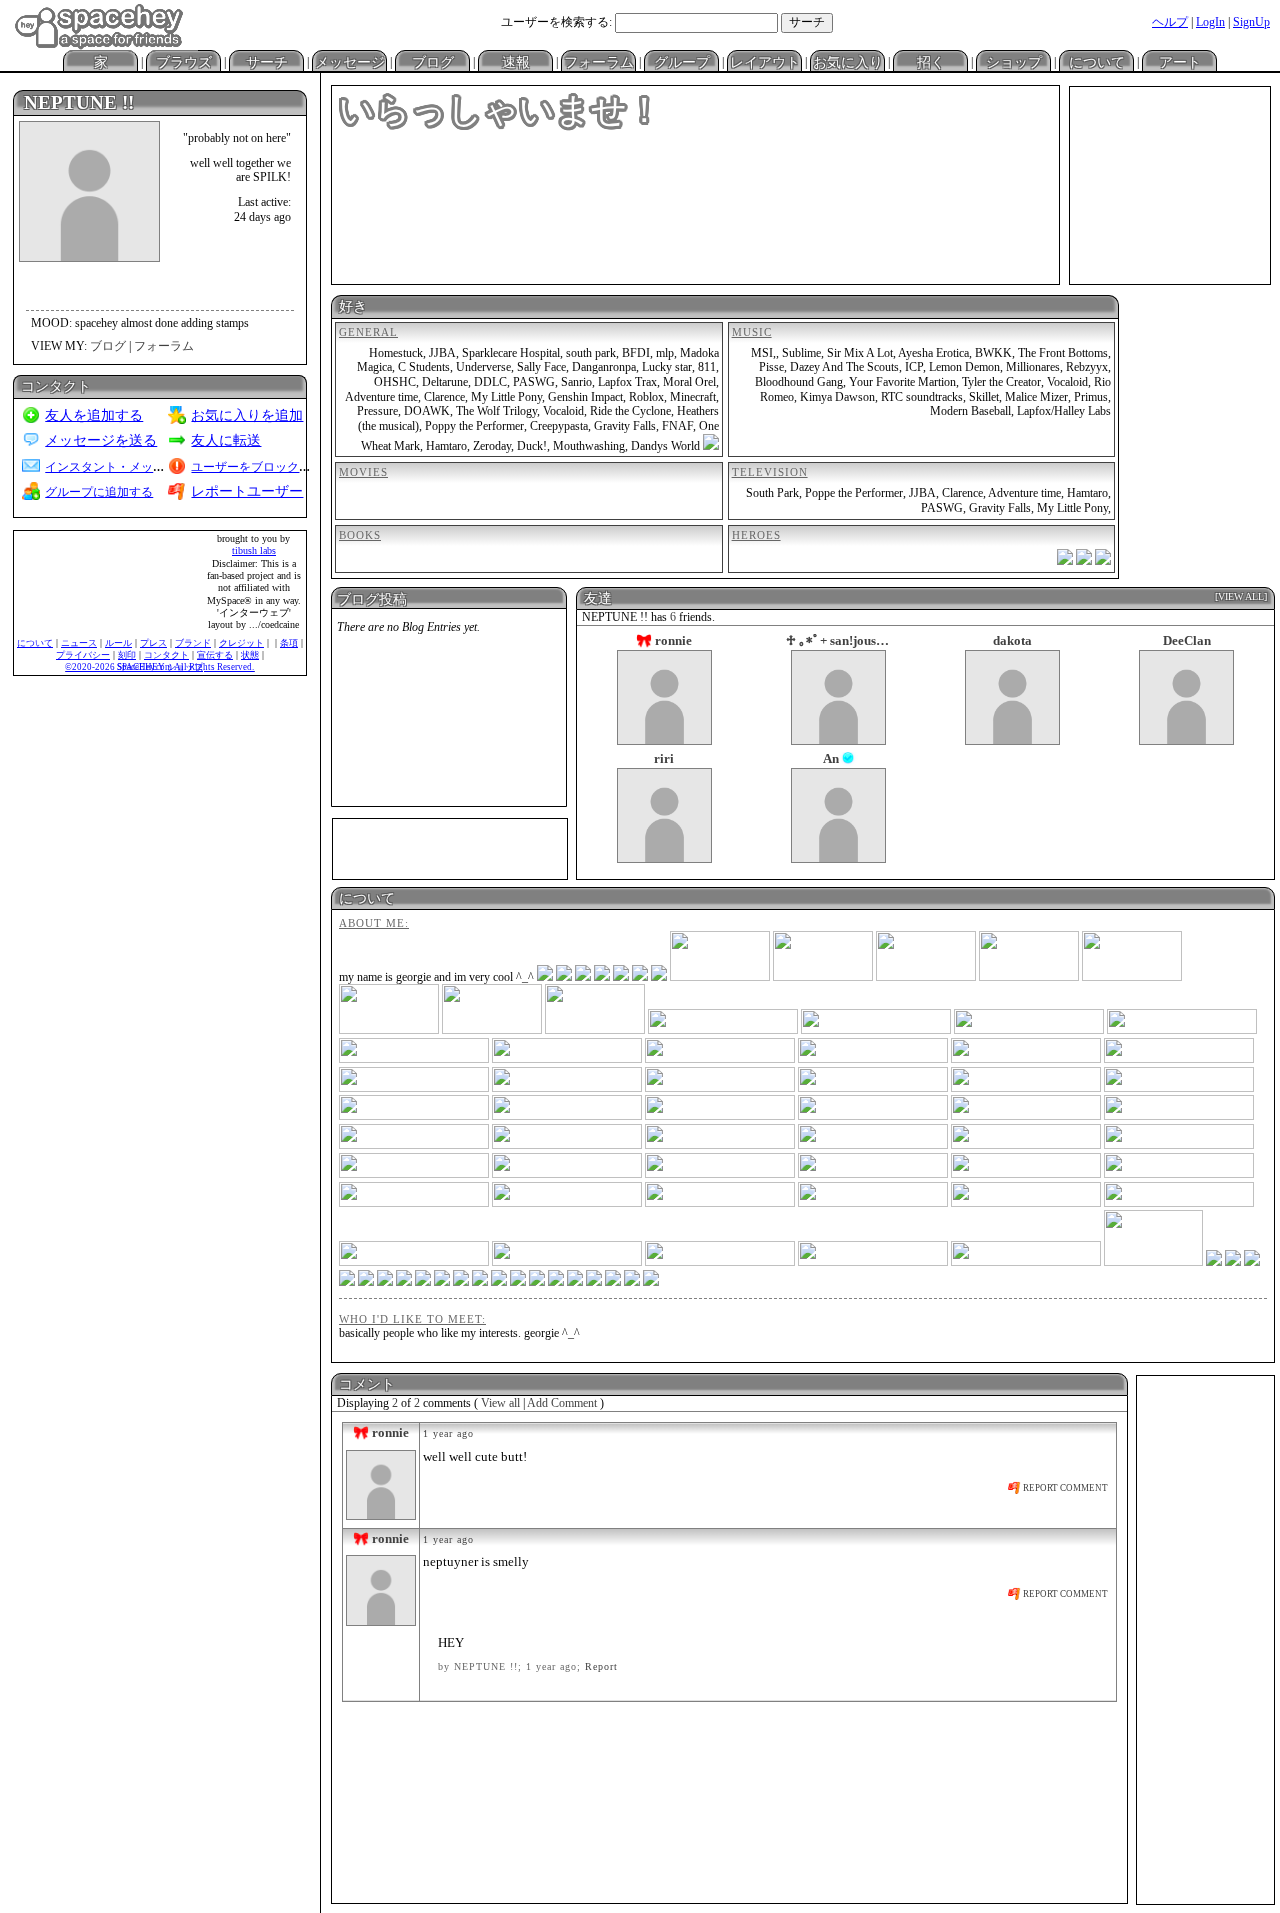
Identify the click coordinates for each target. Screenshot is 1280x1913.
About (1179, 61)
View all (500, 1403)
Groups (681, 61)
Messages (349, 61)
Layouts (764, 61)
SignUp (1251, 22)
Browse (183, 61)
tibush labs (254, 550)
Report (601, 1666)
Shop (1096, 61)
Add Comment (562, 1403)
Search (807, 23)
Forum (598, 61)
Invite (930, 61)
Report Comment (1064, 1488)
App (1013, 61)
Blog (432, 61)
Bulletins (515, 61)
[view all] (1241, 596)
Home (100, 61)
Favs (847, 61)
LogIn (1210, 22)
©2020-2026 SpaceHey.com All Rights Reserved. (159, 667)
